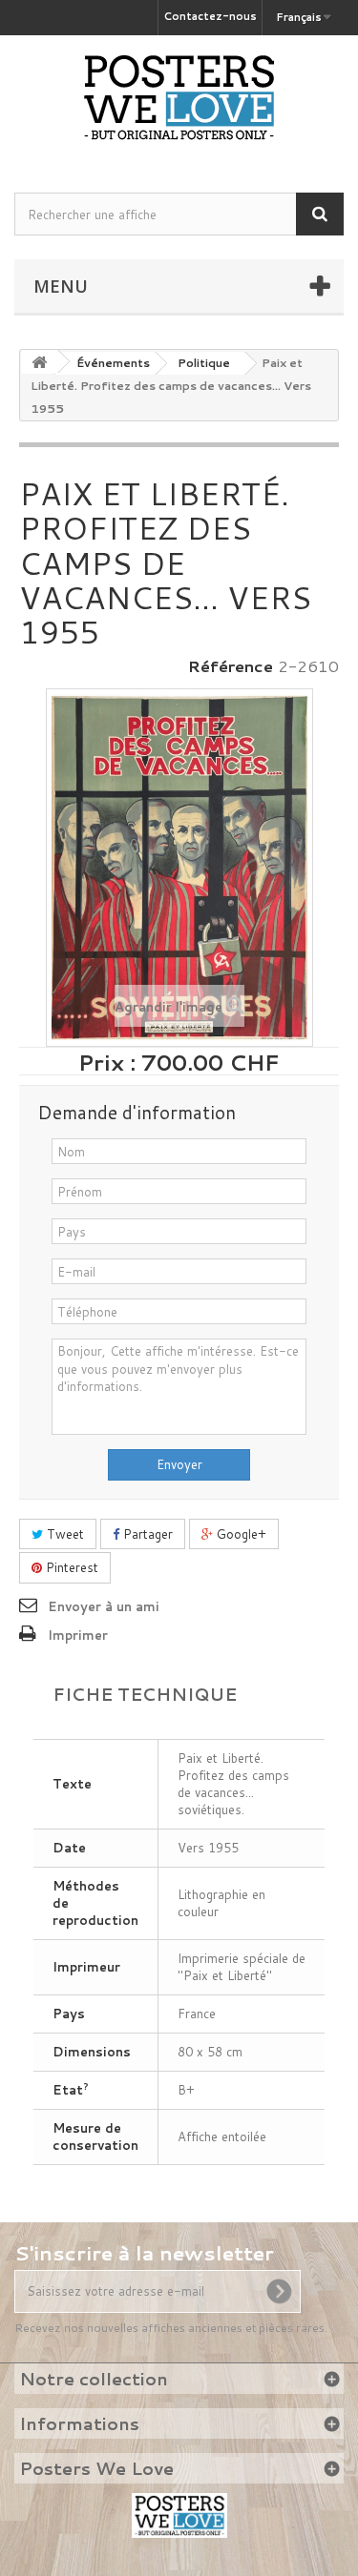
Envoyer (179, 1464)
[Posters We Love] (179, 97)
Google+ (240, 1534)
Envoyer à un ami (104, 1606)
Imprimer (78, 1635)
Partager (146, 1534)
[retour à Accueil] (39, 362)
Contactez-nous (210, 16)
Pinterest (70, 1567)
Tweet (63, 1534)
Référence (231, 666)
